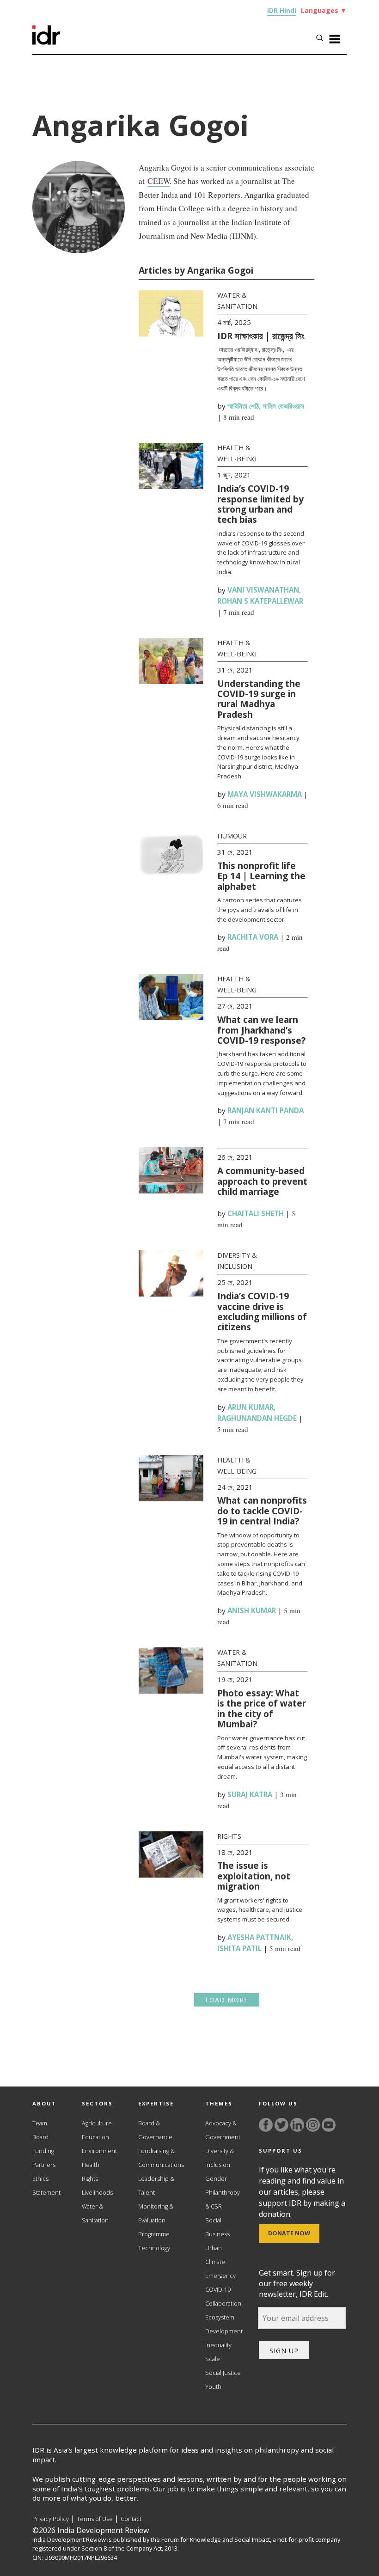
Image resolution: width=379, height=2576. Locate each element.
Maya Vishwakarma (265, 794)
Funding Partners (44, 2158)
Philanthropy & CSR (223, 2200)
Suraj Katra (250, 1794)
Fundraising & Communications (161, 2158)
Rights (229, 1836)
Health (91, 2165)
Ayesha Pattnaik (259, 1937)
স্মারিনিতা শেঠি (243, 406)
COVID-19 (218, 2290)
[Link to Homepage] (46, 42)
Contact (131, 2519)
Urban (214, 2248)
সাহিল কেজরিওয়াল (283, 406)
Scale (213, 2359)
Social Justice (223, 2373)
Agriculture (97, 2123)
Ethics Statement (46, 2186)
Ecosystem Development (224, 2324)
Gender (216, 2179)
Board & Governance (155, 2130)
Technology (154, 2248)
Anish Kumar (252, 1610)
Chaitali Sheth (256, 1213)
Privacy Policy (51, 2519)
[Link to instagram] (313, 2125)
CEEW (159, 181)
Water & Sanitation (95, 2213)
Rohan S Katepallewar (260, 601)
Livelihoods (97, 2193)
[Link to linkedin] (297, 2125)
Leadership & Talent (156, 2186)
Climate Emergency (220, 2269)
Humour (232, 836)
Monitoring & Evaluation (156, 2213)
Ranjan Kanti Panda (266, 1110)
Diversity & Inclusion (220, 2158)
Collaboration (223, 2304)
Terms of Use (95, 2519)
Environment (99, 2151)
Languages (324, 10)
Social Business (217, 2227)
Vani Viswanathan (263, 590)
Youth (213, 2387)
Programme (154, 2234)
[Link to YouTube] (329, 2125)
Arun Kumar (251, 1407)
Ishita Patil (239, 1948)
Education (95, 2137)
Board (40, 2137)
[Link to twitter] (281, 2125)
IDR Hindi (282, 10)
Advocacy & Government (223, 2130)
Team (40, 2123)
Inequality (218, 2345)
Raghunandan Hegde (257, 1418)
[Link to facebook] (266, 2125)
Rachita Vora (253, 937)
